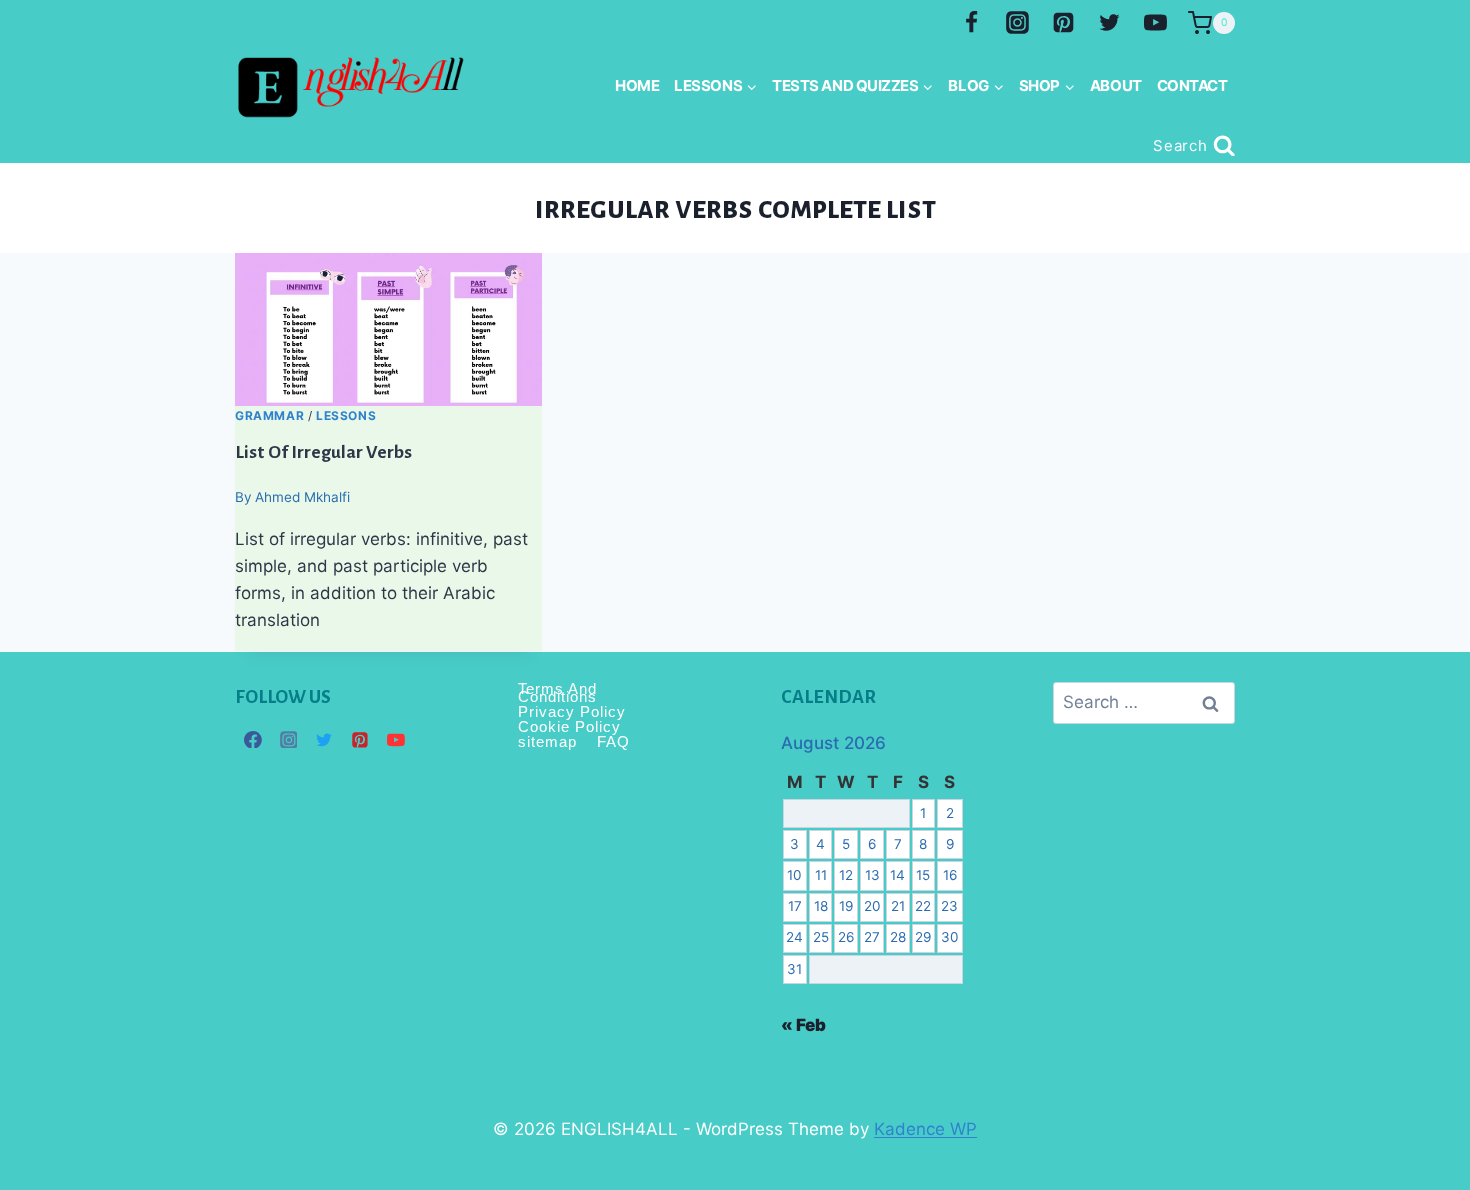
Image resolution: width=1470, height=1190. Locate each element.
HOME (637, 85)
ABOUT (1116, 85)
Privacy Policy (572, 711)
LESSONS (346, 415)
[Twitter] (1109, 23)
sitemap (547, 741)
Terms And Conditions (557, 693)
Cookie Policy (569, 726)
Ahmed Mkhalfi (302, 497)
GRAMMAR (269, 415)
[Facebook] (972, 23)
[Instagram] (1018, 23)
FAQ (613, 741)
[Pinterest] (1063, 23)
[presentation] (388, 329)
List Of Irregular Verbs (323, 451)
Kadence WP (925, 1129)
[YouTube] (1155, 23)
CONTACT (1192, 85)
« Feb (803, 1025)
